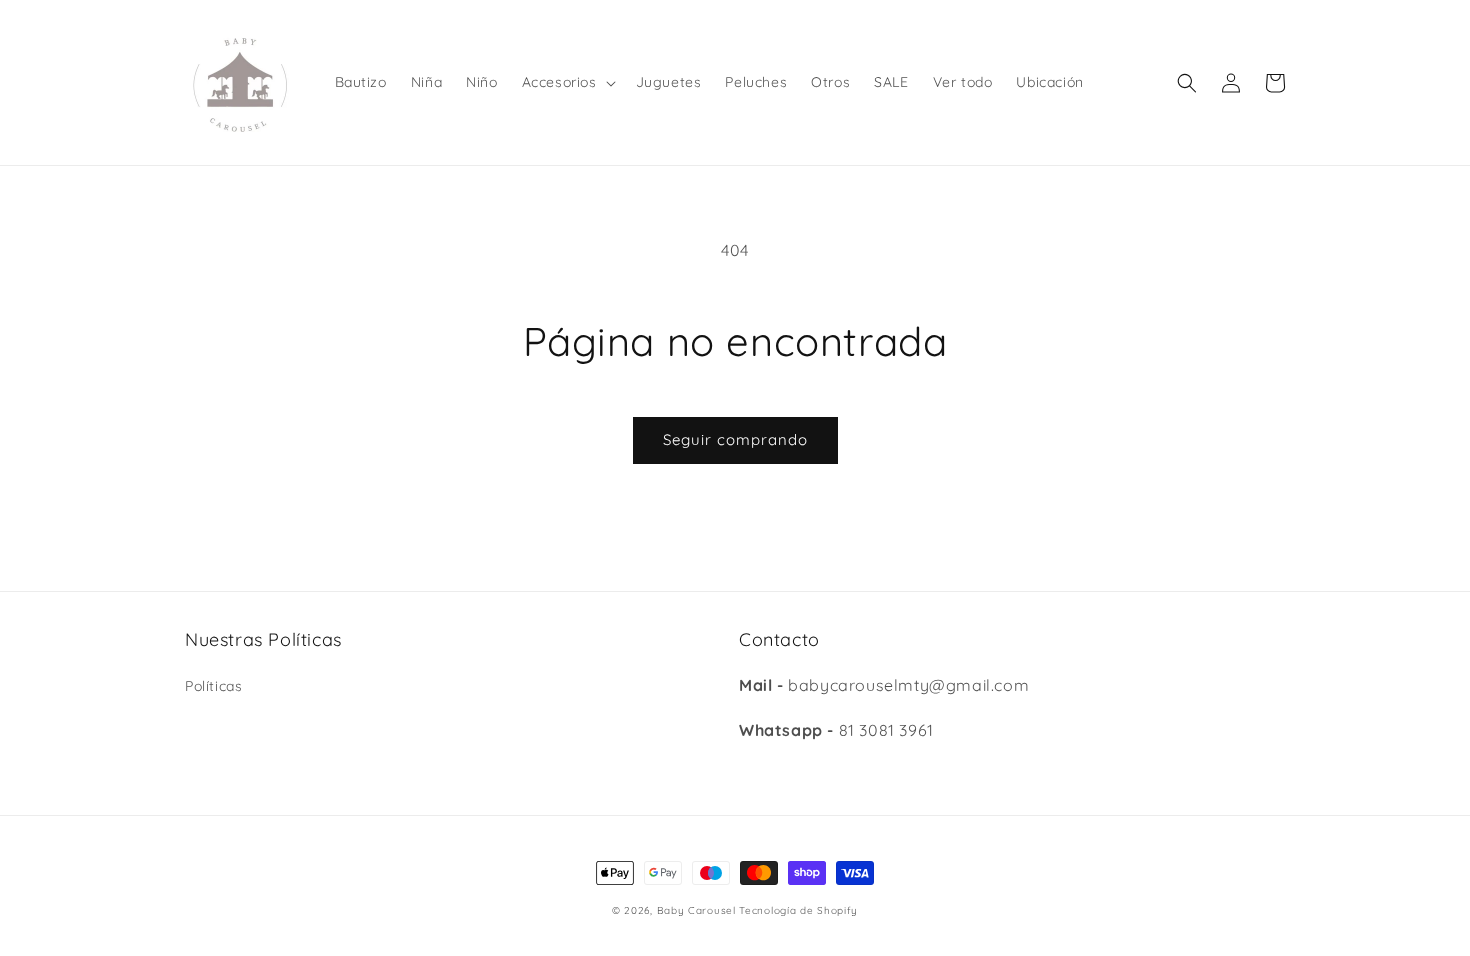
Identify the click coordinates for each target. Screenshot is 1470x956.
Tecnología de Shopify (798, 910)
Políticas (213, 686)
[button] (567, 82)
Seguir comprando (735, 439)
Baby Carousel (696, 910)
